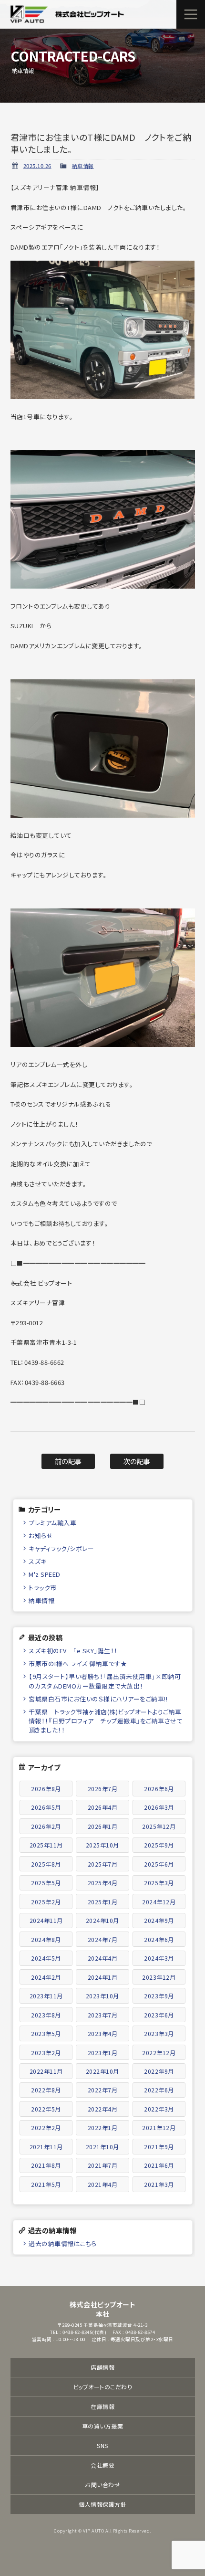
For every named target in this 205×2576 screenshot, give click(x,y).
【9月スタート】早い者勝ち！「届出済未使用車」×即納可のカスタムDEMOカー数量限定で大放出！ (105, 1681)
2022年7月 (103, 2090)
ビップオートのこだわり (103, 2387)
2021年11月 (46, 2147)
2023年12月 (159, 1977)
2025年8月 (46, 1864)
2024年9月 (159, 1920)
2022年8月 (46, 2090)
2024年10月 (102, 1920)
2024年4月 (103, 1958)
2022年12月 (159, 2053)
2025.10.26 (37, 166)
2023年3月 (159, 2033)
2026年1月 (103, 1826)
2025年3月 (159, 1883)
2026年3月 (159, 1807)
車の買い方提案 (103, 2426)
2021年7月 (103, 2165)
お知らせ (41, 1536)
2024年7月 (103, 1939)
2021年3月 (159, 2184)
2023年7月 (103, 2015)
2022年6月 (159, 2090)
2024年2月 (46, 1977)
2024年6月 (159, 1939)
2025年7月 (103, 1864)
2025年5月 (46, 1883)
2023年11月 (46, 1996)
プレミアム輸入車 (52, 1523)
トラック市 (43, 1588)
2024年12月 (159, 1902)
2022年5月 (46, 2109)
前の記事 (68, 1461)
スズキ (38, 1561)
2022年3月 (159, 2109)
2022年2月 (46, 2127)
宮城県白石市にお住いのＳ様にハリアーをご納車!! (98, 1699)
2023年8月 (46, 2015)
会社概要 (102, 2465)
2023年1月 (103, 2053)
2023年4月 (103, 2033)
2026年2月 (46, 1826)
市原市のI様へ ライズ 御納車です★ (78, 1663)
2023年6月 (159, 2015)
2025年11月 (46, 1845)
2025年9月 (159, 1845)
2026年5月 (46, 1807)
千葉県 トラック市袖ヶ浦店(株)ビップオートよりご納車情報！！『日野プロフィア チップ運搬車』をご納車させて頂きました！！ (106, 1721)
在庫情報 (102, 2406)
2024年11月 (46, 1920)
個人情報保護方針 (102, 2504)
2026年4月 (103, 1807)
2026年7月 (103, 1789)
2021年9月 (159, 2147)
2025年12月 (159, 1826)
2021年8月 (46, 2165)
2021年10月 (102, 2147)
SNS (102, 2445)
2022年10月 (102, 2071)
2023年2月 (46, 2053)
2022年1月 (103, 2127)
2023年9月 (159, 1996)
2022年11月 (46, 2071)
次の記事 (137, 1461)
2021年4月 (103, 2184)
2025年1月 (103, 1902)
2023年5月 (46, 2033)
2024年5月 (46, 1958)
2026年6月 (159, 1789)
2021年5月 (46, 2184)
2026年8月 (46, 1789)
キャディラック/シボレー (61, 1548)
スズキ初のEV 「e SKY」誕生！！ (73, 1651)
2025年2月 (46, 1902)
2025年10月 (102, 1845)
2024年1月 (103, 1977)
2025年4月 (103, 1883)
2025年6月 (159, 1864)
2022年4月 (103, 2109)
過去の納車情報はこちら (63, 2243)
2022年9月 (159, 2071)
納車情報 (83, 166)
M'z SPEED (45, 1574)
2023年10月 (102, 1996)
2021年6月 (159, 2165)
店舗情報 (102, 2367)
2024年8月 (46, 1939)
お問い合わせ (102, 2485)
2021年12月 (159, 2127)
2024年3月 (159, 1958)
